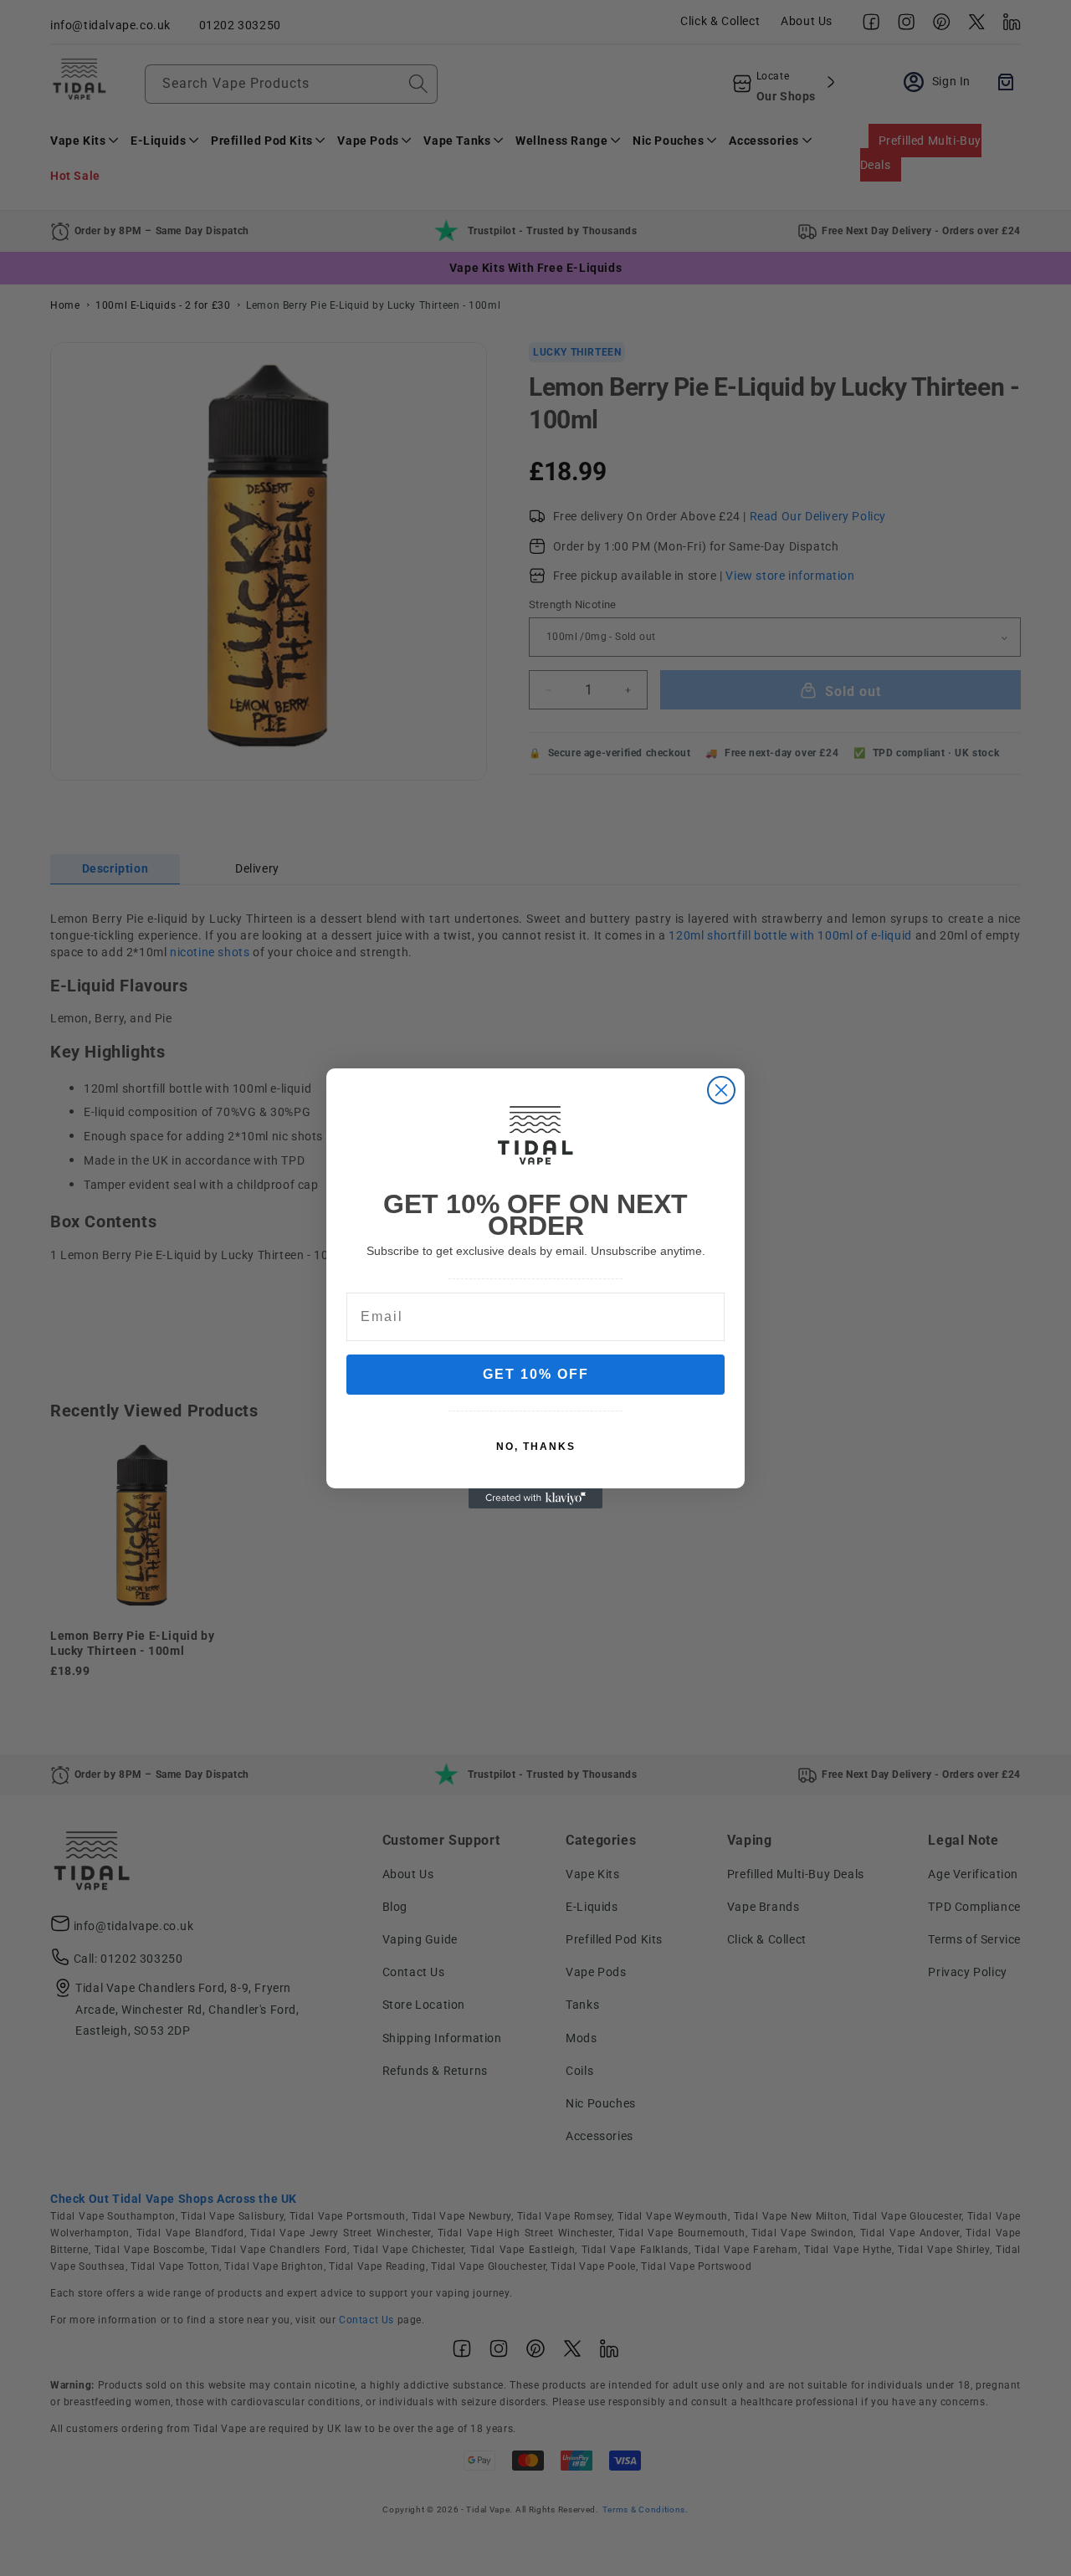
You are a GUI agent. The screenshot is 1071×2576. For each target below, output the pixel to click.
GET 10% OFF (536, 1374)
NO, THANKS (536, 1447)
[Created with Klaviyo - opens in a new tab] (535, 1498)
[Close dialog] (721, 1090)
